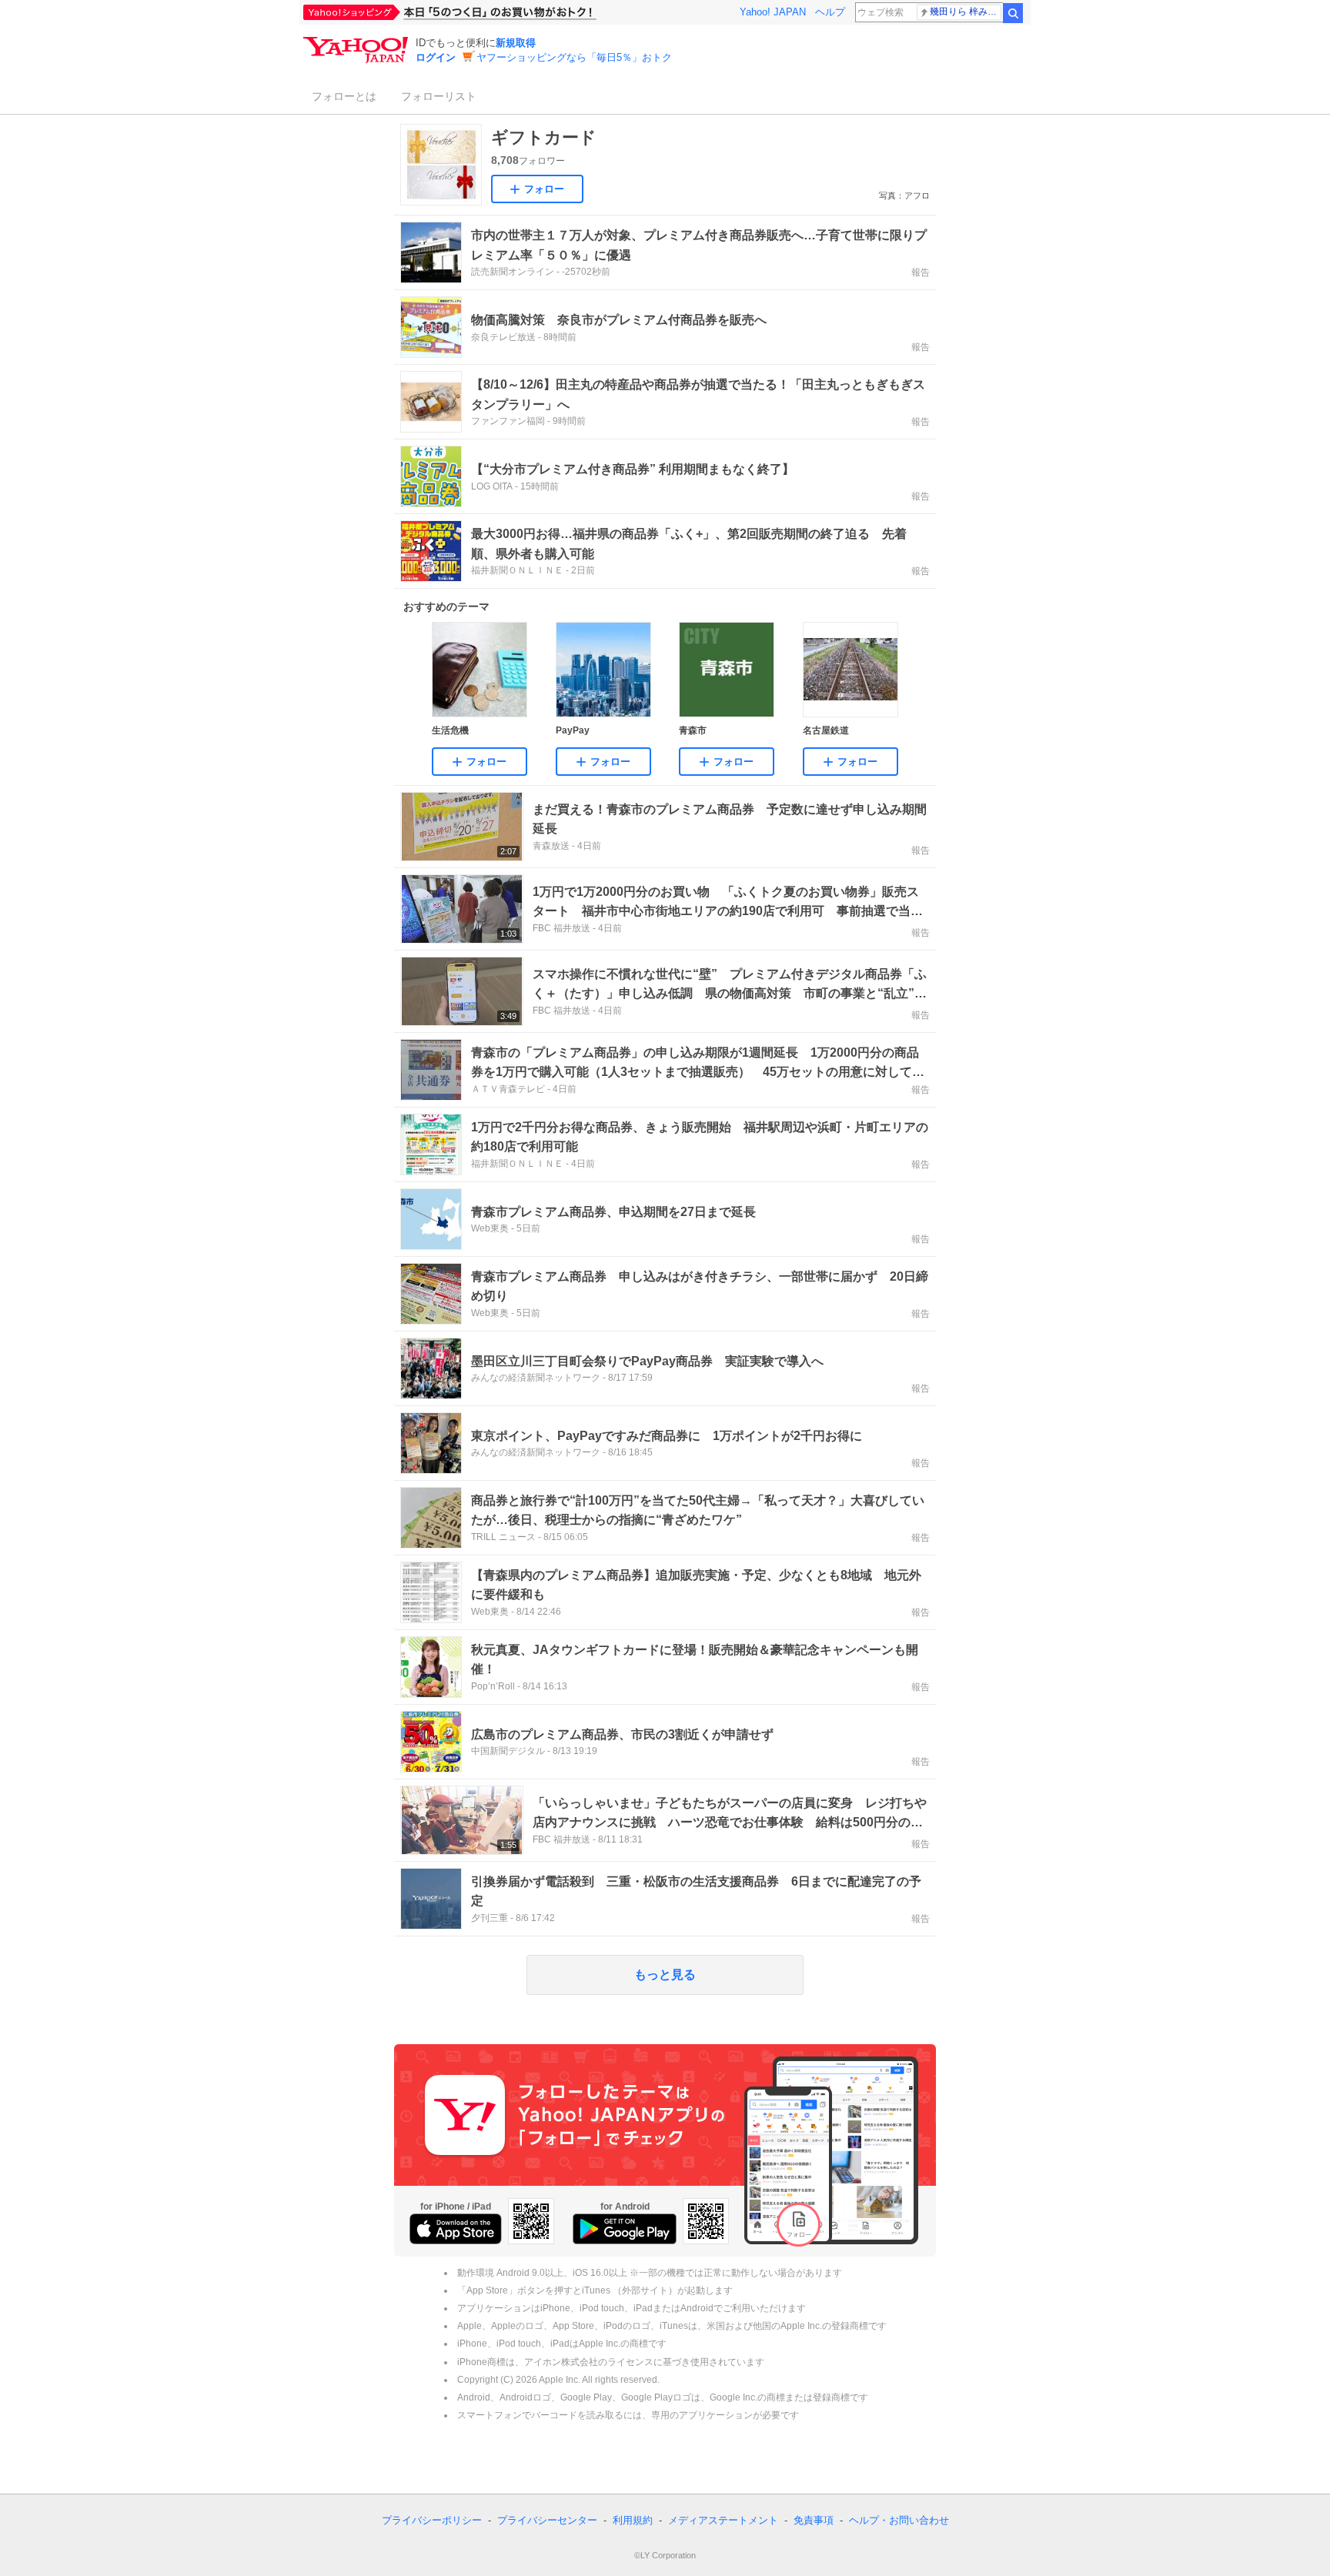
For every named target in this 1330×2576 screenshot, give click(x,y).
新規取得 (516, 43)
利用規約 (633, 2520)
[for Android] (625, 2229)
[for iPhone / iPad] (456, 2229)
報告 (921, 272)
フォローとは (344, 96)
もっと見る (665, 1975)
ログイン (436, 57)
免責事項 (814, 2520)
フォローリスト (439, 96)
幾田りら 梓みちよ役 (966, 12)
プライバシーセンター (547, 2520)
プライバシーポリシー (432, 2520)
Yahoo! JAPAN (773, 12)
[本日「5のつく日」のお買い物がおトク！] (484, 12)
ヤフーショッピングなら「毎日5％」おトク (574, 57)
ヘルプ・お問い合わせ (899, 2520)
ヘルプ (830, 12)
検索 (1013, 13)
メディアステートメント (723, 2520)
